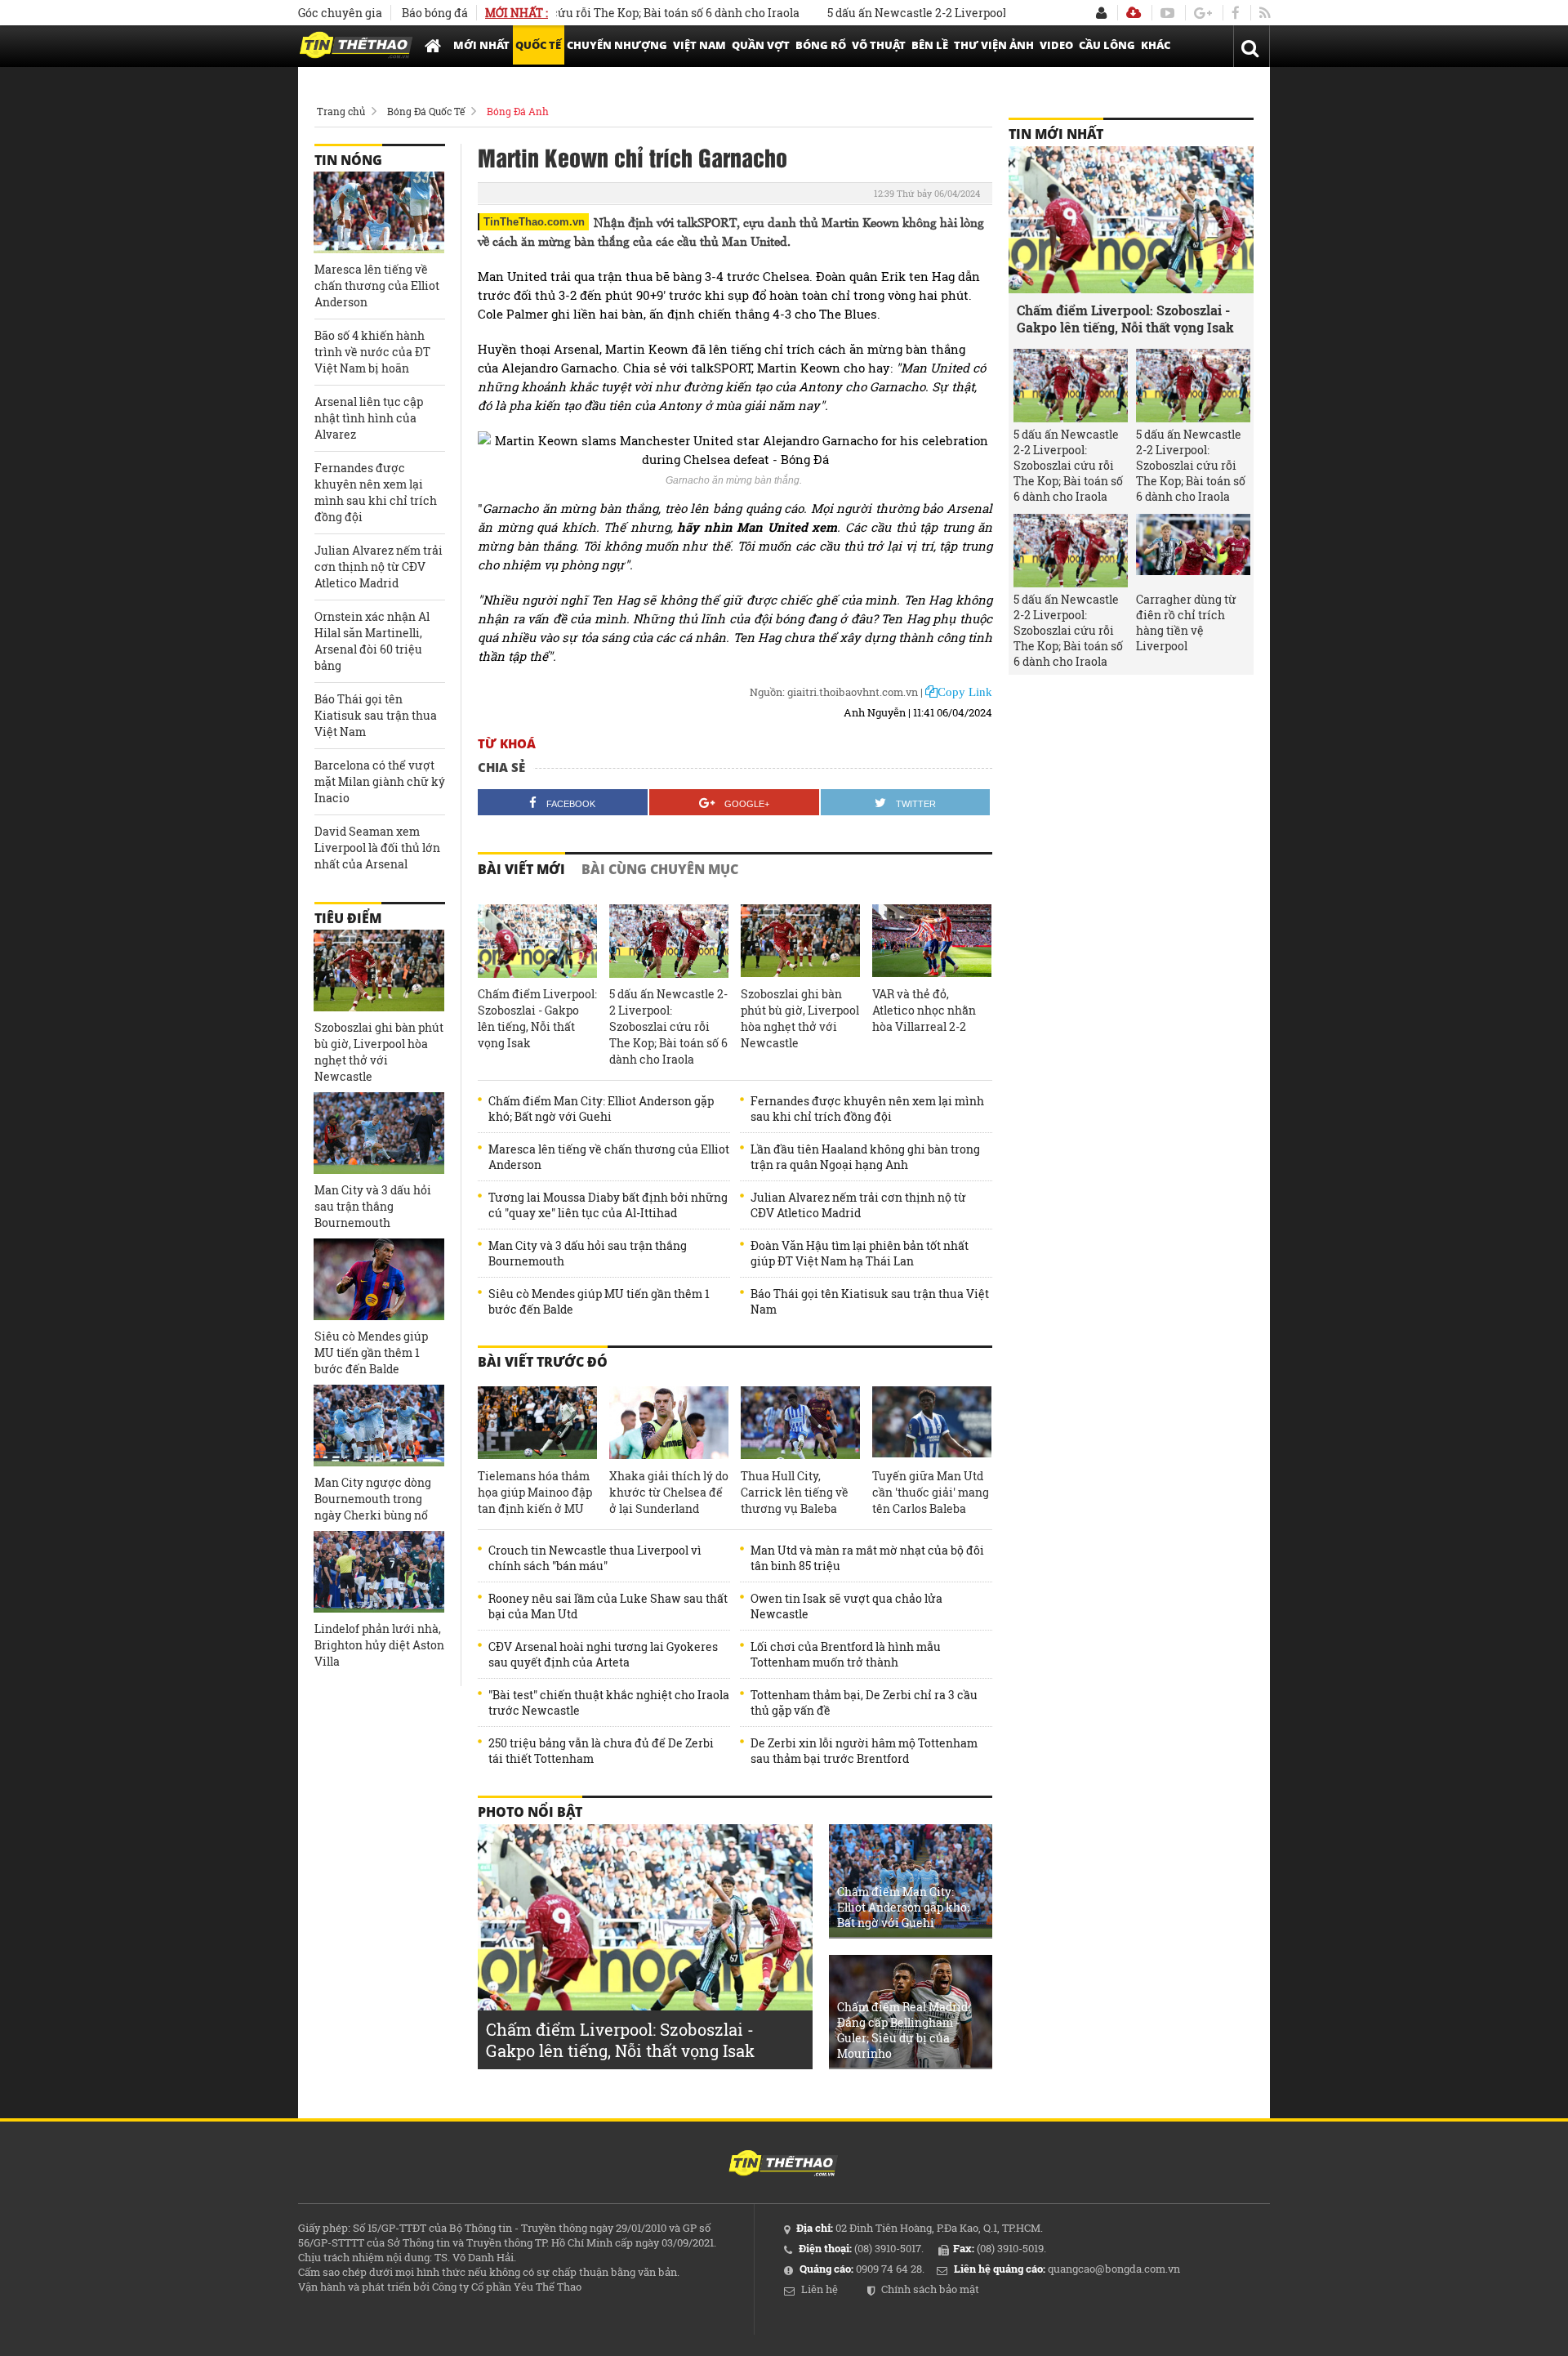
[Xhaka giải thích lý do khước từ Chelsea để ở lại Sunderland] (669, 1423)
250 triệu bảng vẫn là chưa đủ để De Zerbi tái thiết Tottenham (601, 1751)
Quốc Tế (538, 45)
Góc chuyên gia (340, 13)
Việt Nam (699, 45)
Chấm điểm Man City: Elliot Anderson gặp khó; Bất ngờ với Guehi (601, 1109)
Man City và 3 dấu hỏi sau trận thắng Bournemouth (588, 1253)
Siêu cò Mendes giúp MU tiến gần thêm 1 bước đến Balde (599, 1301)
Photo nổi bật (530, 1812)
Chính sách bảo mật (930, 2289)
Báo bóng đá (435, 13)
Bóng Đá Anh (518, 111)
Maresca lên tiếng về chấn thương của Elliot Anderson (609, 1157)
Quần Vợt (761, 45)
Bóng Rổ (821, 45)
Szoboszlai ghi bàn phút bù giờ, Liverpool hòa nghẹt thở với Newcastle (800, 1018)
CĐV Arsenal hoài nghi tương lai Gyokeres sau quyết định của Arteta (603, 1654)
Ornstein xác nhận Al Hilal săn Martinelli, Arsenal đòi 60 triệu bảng (372, 641)
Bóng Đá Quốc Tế (426, 111)
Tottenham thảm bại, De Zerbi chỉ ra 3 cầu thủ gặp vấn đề (864, 1702)
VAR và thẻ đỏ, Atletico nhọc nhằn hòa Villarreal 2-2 (924, 1010)
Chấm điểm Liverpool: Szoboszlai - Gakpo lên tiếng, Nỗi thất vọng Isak (537, 1018)
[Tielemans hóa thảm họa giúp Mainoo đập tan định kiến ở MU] (537, 1423)
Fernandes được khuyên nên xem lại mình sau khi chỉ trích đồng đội (867, 1109)
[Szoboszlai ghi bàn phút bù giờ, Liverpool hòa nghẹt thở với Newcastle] (800, 941)
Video (1056, 45)
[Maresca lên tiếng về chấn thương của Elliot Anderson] (379, 212)
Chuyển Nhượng (617, 45)
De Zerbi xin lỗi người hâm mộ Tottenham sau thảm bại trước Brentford (864, 1751)
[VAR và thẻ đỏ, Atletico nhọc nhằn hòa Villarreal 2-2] (932, 941)
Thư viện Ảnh (994, 45)
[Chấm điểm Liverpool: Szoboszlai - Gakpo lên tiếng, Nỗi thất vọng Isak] (537, 941)
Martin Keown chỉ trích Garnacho (633, 157)
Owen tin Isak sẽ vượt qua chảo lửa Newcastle (846, 1606)
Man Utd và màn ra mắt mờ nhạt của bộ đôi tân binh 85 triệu (867, 1558)
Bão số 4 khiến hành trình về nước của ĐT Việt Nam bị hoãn (372, 352)
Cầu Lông (1107, 45)
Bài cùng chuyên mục (660, 869)
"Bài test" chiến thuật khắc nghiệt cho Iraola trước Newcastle (609, 1702)
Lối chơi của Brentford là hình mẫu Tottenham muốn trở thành (846, 1654)
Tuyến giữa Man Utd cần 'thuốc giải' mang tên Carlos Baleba (931, 1492)
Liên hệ (820, 2289)
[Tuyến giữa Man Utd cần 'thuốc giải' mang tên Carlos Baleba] (932, 1423)
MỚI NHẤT (481, 45)
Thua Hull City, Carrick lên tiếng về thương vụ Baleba (795, 1492)
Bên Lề (930, 45)
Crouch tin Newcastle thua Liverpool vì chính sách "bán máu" (595, 1558)
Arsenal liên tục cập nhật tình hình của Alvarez (369, 418)
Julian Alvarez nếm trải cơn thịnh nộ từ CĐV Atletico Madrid (858, 1205)
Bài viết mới (521, 869)
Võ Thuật (879, 45)
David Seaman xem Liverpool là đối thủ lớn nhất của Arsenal (377, 848)
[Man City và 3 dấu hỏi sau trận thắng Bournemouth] (379, 1133)
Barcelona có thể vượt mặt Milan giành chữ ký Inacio (380, 781)
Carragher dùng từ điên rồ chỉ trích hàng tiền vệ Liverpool (1186, 622)
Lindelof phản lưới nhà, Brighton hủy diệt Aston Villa (379, 1645)
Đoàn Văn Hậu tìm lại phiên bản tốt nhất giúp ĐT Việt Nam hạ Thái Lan (860, 1253)
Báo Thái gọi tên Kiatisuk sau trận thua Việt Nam (870, 1301)
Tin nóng (348, 160)
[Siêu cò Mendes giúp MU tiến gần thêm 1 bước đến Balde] (379, 1279)
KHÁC (1156, 45)
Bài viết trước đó (543, 1362)
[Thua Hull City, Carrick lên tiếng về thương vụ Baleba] (800, 1423)
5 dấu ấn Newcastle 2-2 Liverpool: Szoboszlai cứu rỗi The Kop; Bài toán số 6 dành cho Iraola (668, 1026)
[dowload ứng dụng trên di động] (1134, 13)
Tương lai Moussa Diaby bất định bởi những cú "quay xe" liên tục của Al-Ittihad (608, 1205)
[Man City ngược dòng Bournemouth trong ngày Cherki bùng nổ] (379, 1426)
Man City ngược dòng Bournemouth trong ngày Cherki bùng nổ (373, 1499)
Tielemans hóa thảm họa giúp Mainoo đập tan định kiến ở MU (535, 1492)
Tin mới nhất (1056, 134)
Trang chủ (341, 111)
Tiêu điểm (348, 918)
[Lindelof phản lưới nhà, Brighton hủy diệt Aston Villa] (379, 1572)
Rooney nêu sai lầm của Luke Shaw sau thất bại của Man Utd (608, 1606)
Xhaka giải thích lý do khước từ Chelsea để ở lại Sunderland (669, 1492)
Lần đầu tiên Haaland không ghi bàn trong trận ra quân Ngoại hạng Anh (865, 1157)
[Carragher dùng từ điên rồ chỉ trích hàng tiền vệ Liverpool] (1193, 551)
